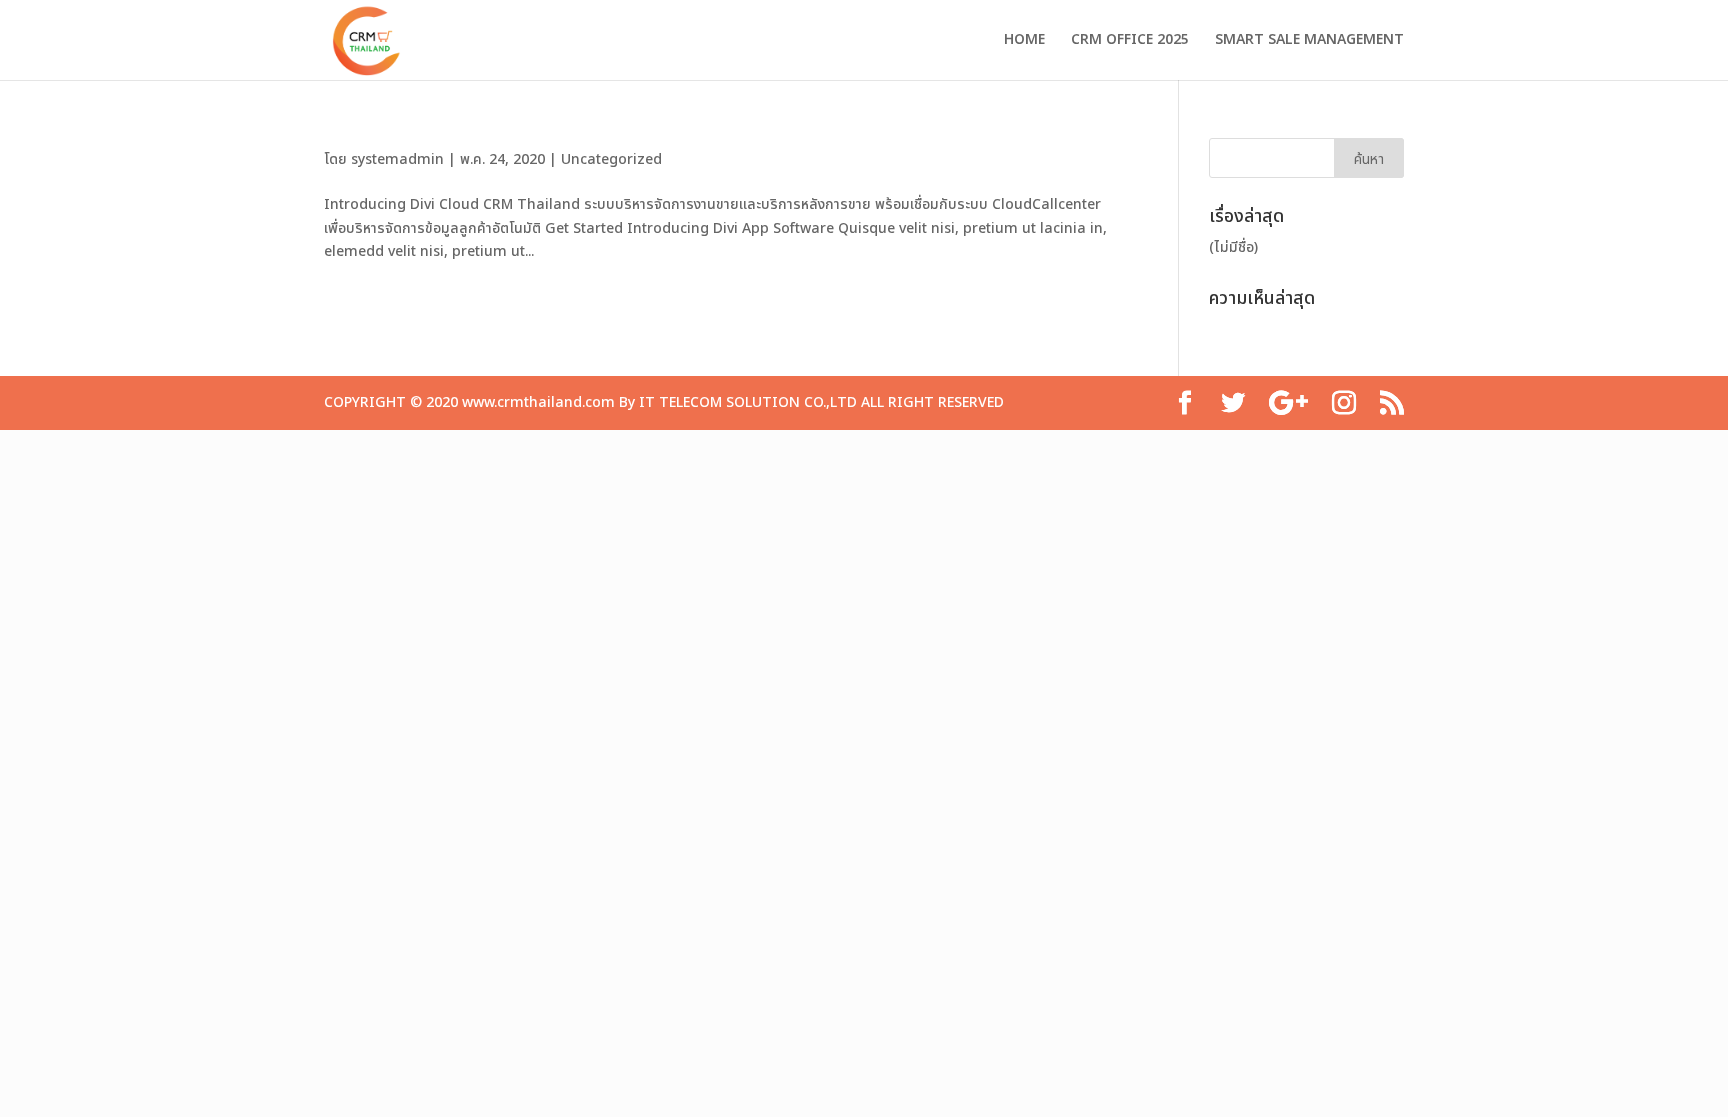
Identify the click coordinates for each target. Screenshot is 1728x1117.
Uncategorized (611, 159)
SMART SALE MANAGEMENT (1309, 41)
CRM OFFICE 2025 (1130, 41)
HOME (1024, 41)
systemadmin (397, 159)
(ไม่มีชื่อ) (1233, 247)
